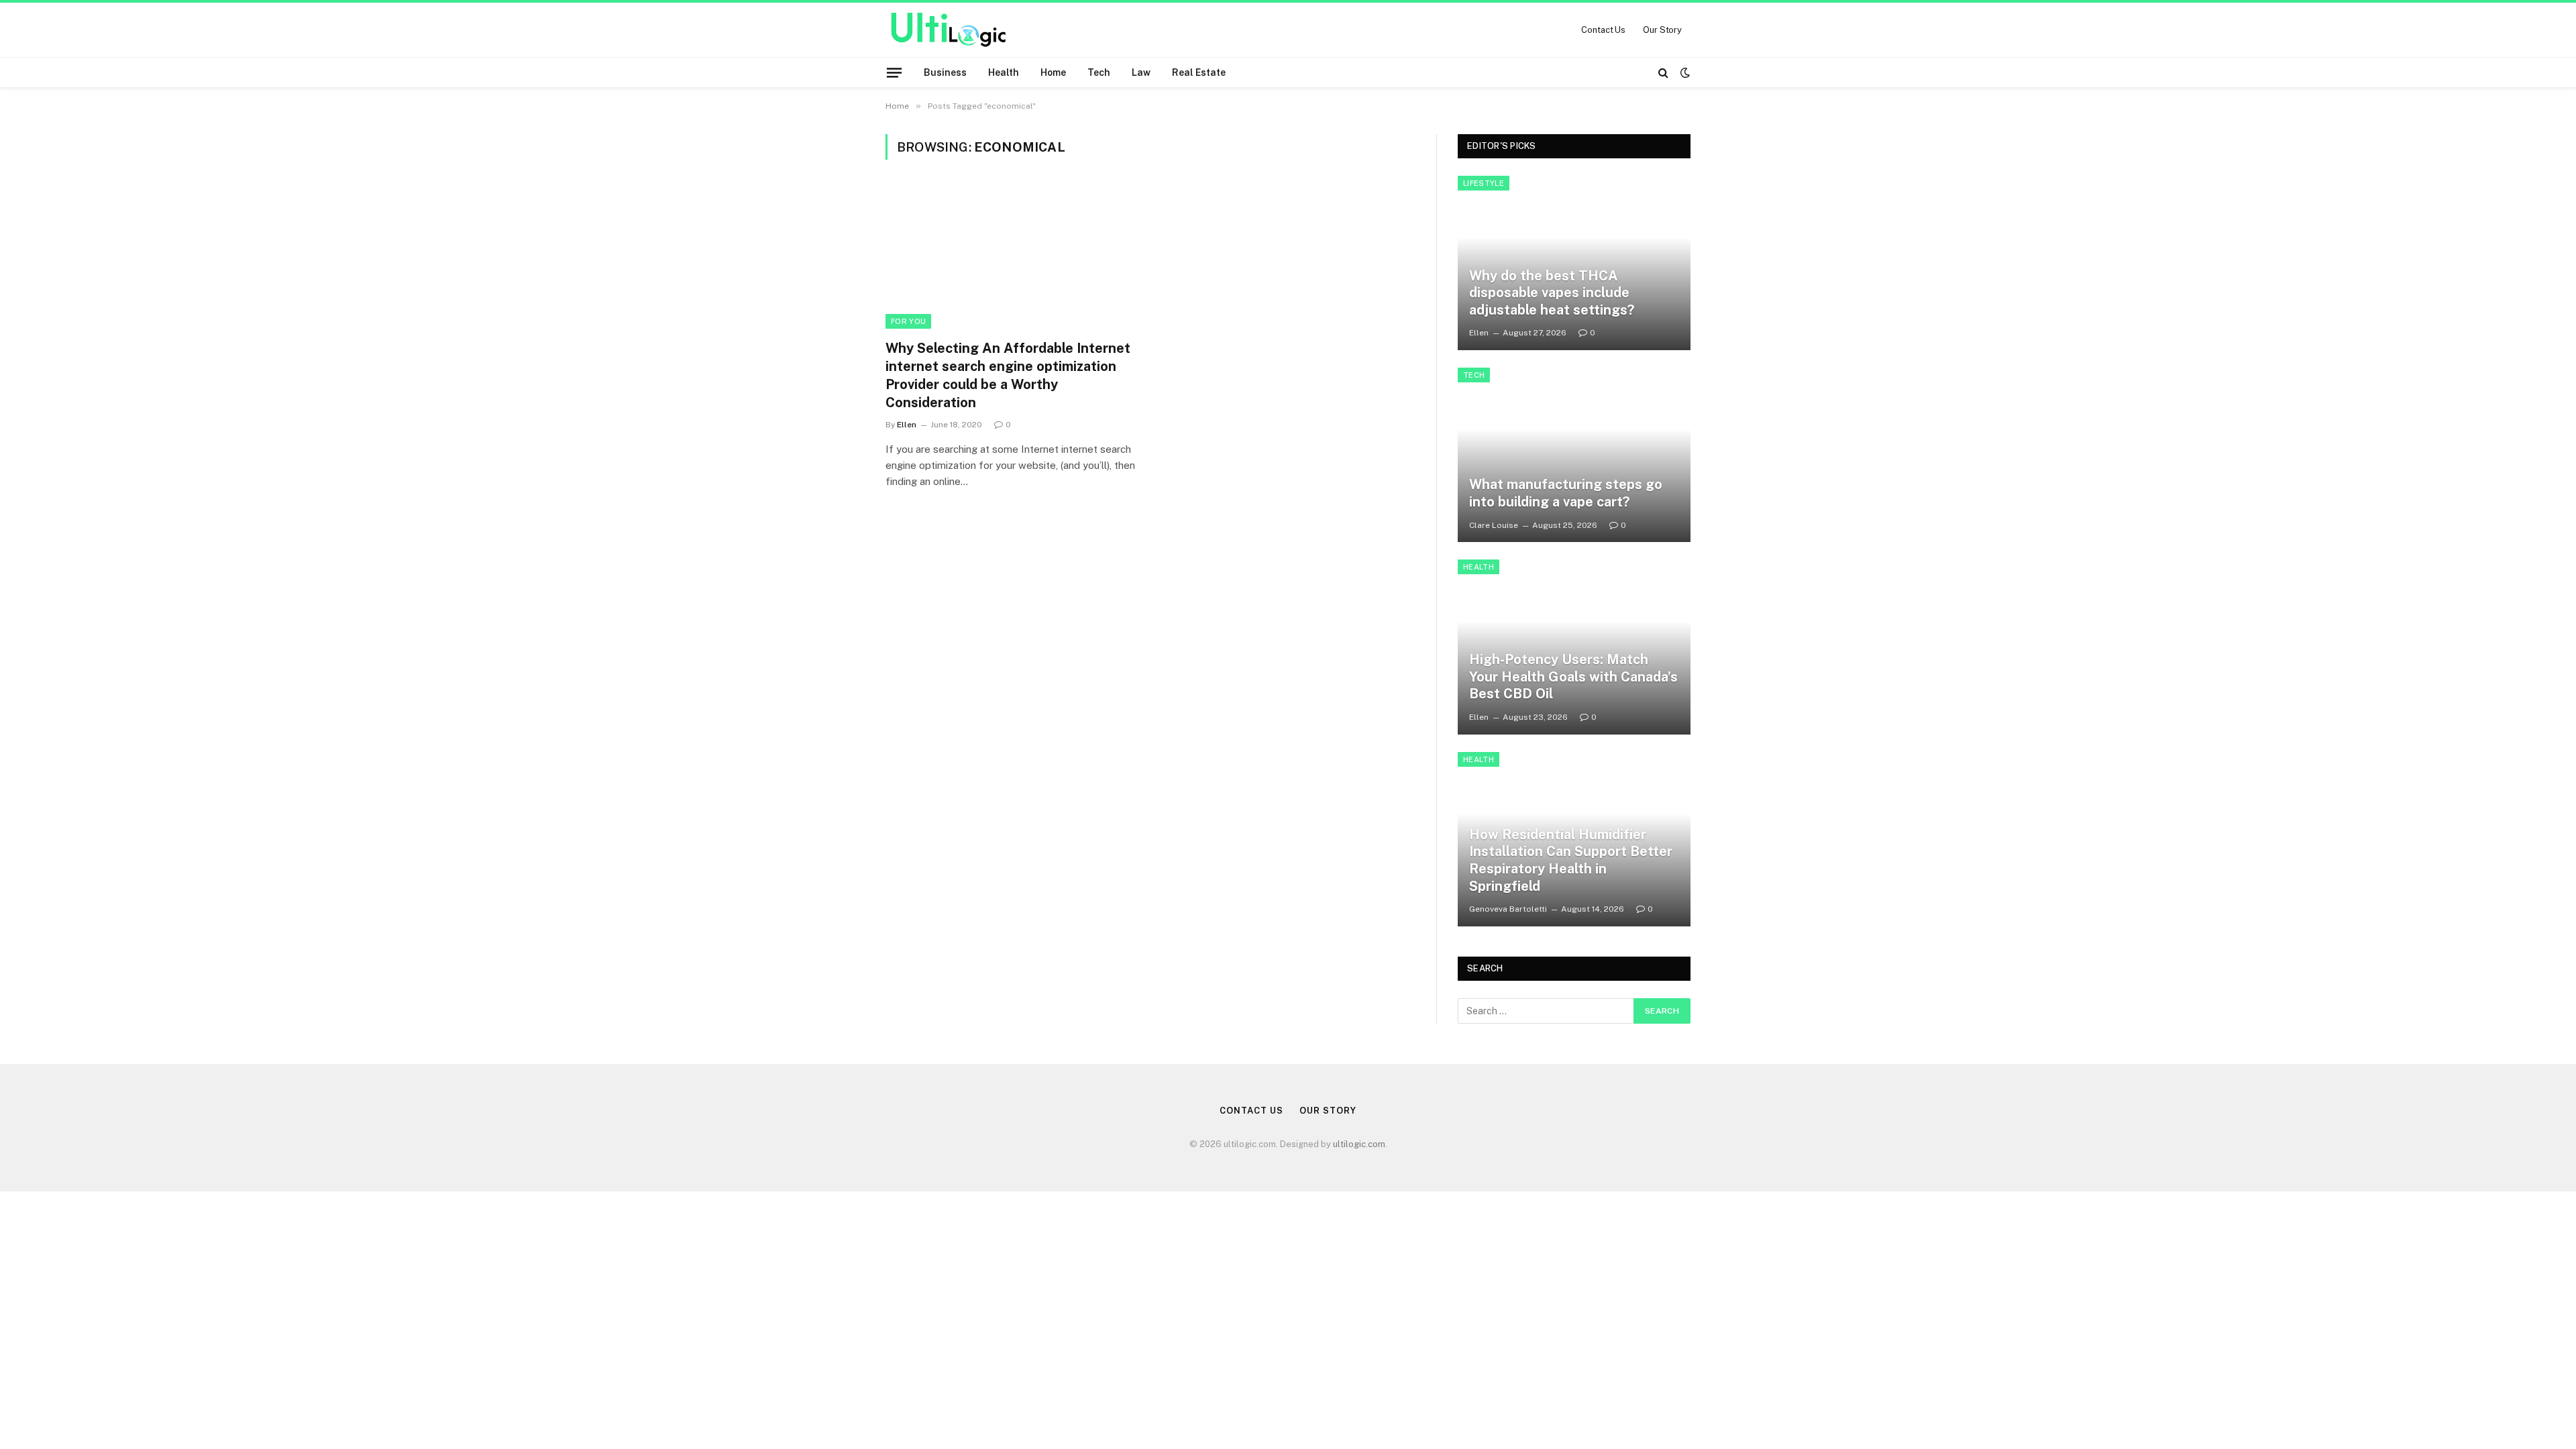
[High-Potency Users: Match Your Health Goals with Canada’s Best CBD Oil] (1574, 647)
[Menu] (894, 72)
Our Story (1662, 30)
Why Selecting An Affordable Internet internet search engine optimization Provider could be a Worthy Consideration (1008, 376)
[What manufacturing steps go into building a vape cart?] (1574, 455)
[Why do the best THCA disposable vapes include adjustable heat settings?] (1574, 263)
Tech (1099, 72)
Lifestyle (1484, 183)
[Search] (1663, 72)
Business (945, 72)
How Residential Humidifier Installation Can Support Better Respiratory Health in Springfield (1571, 860)
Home (1053, 72)
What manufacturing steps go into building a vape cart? (1566, 493)
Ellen (907, 425)
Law (1141, 72)
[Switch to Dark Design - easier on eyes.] (1684, 72)
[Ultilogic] (948, 30)
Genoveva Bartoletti (1508, 909)
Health (1004, 72)
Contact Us (1603, 30)
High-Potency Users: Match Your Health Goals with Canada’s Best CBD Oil (1573, 677)
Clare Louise (1494, 525)
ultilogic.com (1359, 1144)
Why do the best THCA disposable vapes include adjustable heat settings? (1552, 293)
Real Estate (1199, 72)
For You (908, 321)
